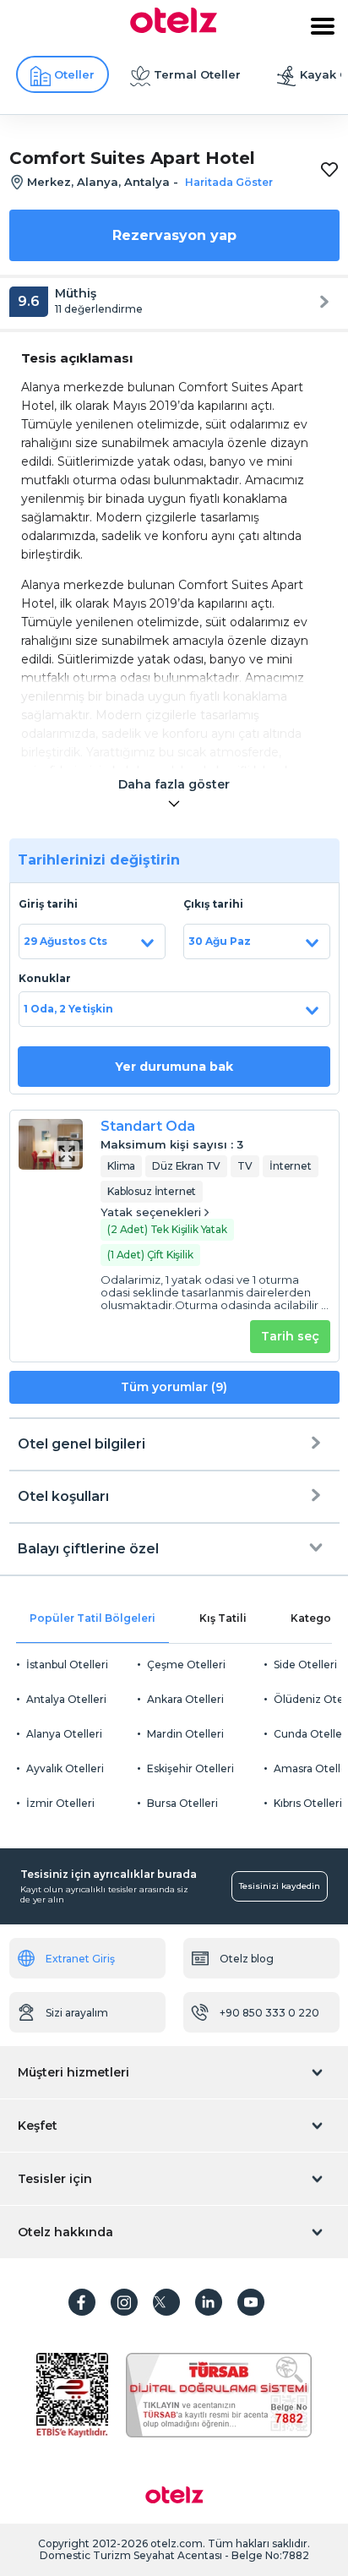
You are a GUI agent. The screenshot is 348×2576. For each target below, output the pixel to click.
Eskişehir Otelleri (190, 1768)
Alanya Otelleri (64, 1734)
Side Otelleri (305, 1665)
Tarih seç (290, 1336)
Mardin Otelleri (185, 1734)
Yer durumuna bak (174, 1067)
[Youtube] (251, 2302)
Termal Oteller (197, 74)
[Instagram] (124, 2302)
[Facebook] (82, 2302)
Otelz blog (247, 1959)
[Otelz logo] (174, 29)
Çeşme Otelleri (186, 1665)
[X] (166, 2302)
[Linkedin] (209, 2302)
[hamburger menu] (323, 26)
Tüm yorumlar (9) (174, 1387)
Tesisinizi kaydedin (280, 1886)
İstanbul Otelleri (67, 1665)
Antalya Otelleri (66, 1699)
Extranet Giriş (80, 1959)
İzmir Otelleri (60, 1803)
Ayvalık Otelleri (65, 1768)
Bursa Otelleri (182, 1803)
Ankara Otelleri (185, 1699)
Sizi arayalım (77, 2013)
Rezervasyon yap (174, 235)
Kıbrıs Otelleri (308, 1803)
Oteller (74, 74)
